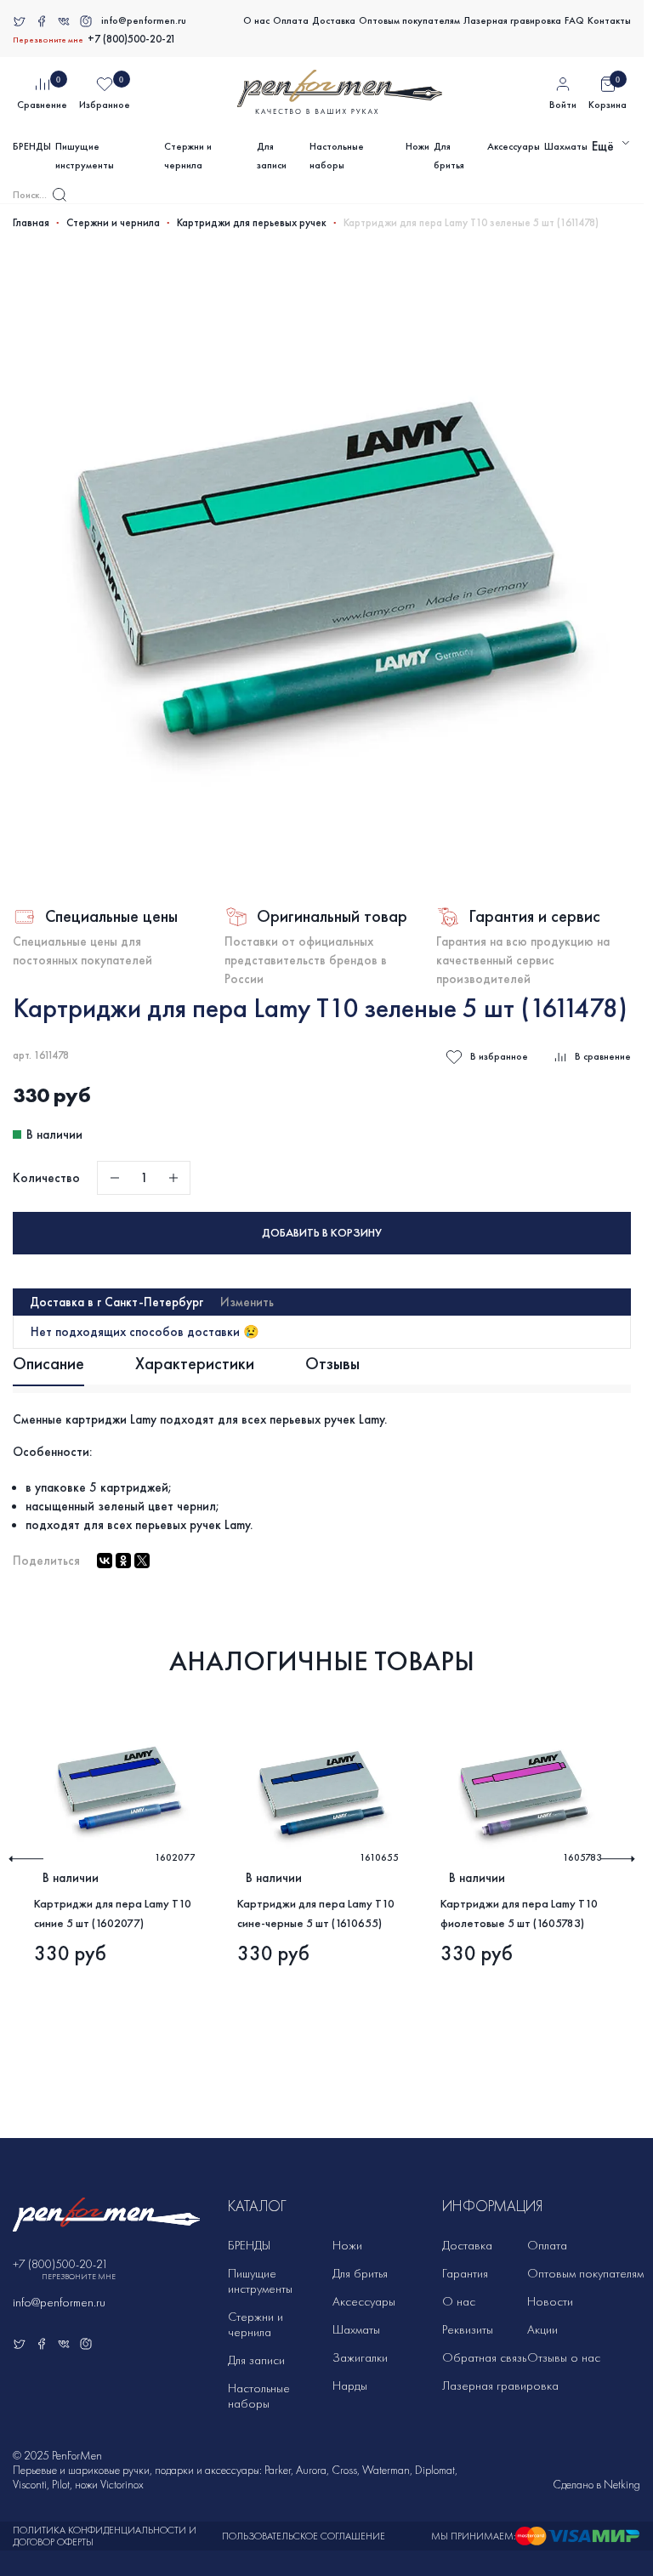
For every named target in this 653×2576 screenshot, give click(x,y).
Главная (31, 223)
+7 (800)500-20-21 (132, 39)
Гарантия (465, 2273)
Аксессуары (514, 146)
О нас (256, 20)
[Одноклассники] (123, 1561)
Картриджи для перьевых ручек (252, 223)
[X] (142, 1561)
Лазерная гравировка (512, 20)
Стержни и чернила (188, 156)
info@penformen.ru (144, 20)
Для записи (272, 156)
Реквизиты (468, 2329)
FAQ (574, 20)
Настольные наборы (337, 156)
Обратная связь (484, 2357)
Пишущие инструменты (85, 156)
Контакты (609, 20)
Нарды (350, 2386)
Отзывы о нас (564, 2357)
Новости (550, 2301)
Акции (542, 2329)
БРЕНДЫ (32, 146)
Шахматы (566, 146)
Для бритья (449, 156)
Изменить (247, 1302)
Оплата (291, 20)
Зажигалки (360, 2357)
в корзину (322, 1233)
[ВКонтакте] (105, 1561)
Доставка (334, 20)
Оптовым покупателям (409, 20)
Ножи (417, 146)
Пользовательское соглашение (304, 2536)
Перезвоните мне (48, 40)
